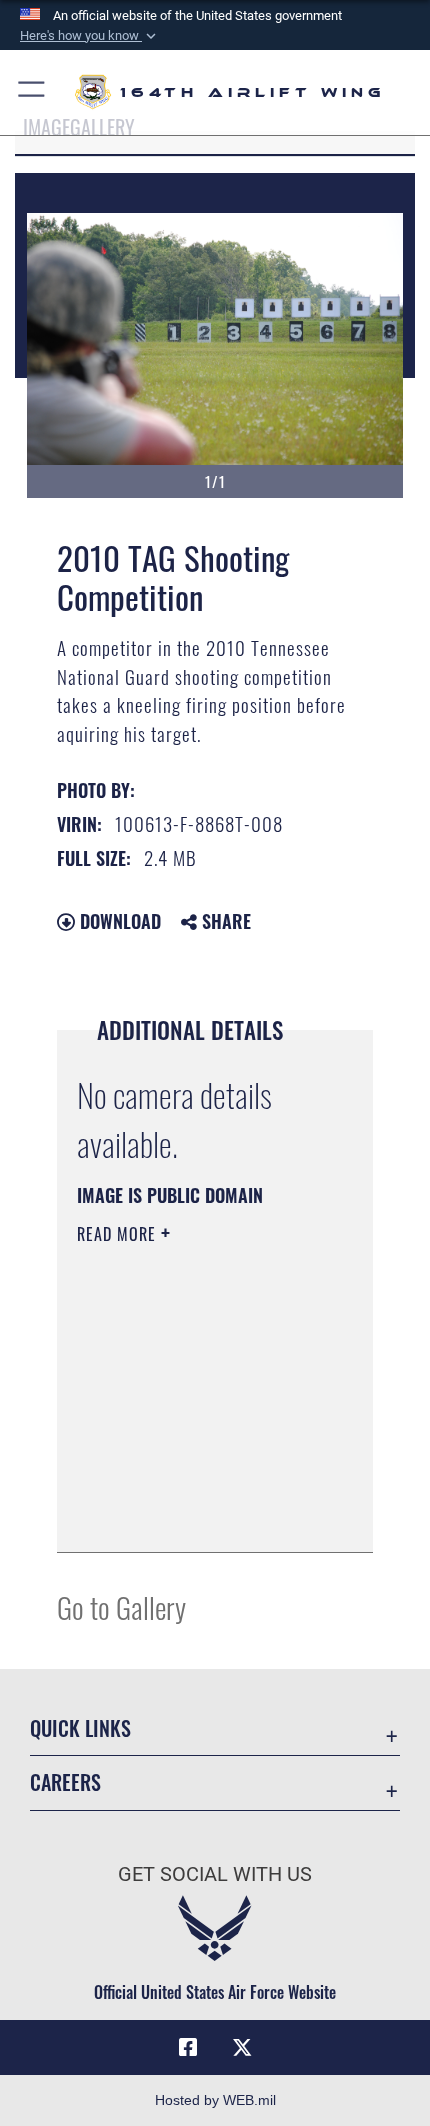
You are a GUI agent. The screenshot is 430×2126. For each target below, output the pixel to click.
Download (118, 921)
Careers (65, 1782)
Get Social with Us (215, 1874)
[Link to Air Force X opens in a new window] (242, 2048)
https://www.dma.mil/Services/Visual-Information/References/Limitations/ (198, 1515)
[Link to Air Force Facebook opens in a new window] (188, 2048)
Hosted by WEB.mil (215, 2100)
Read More (119, 1234)
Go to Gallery (121, 1606)
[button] (90, 36)
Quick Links (80, 1728)
